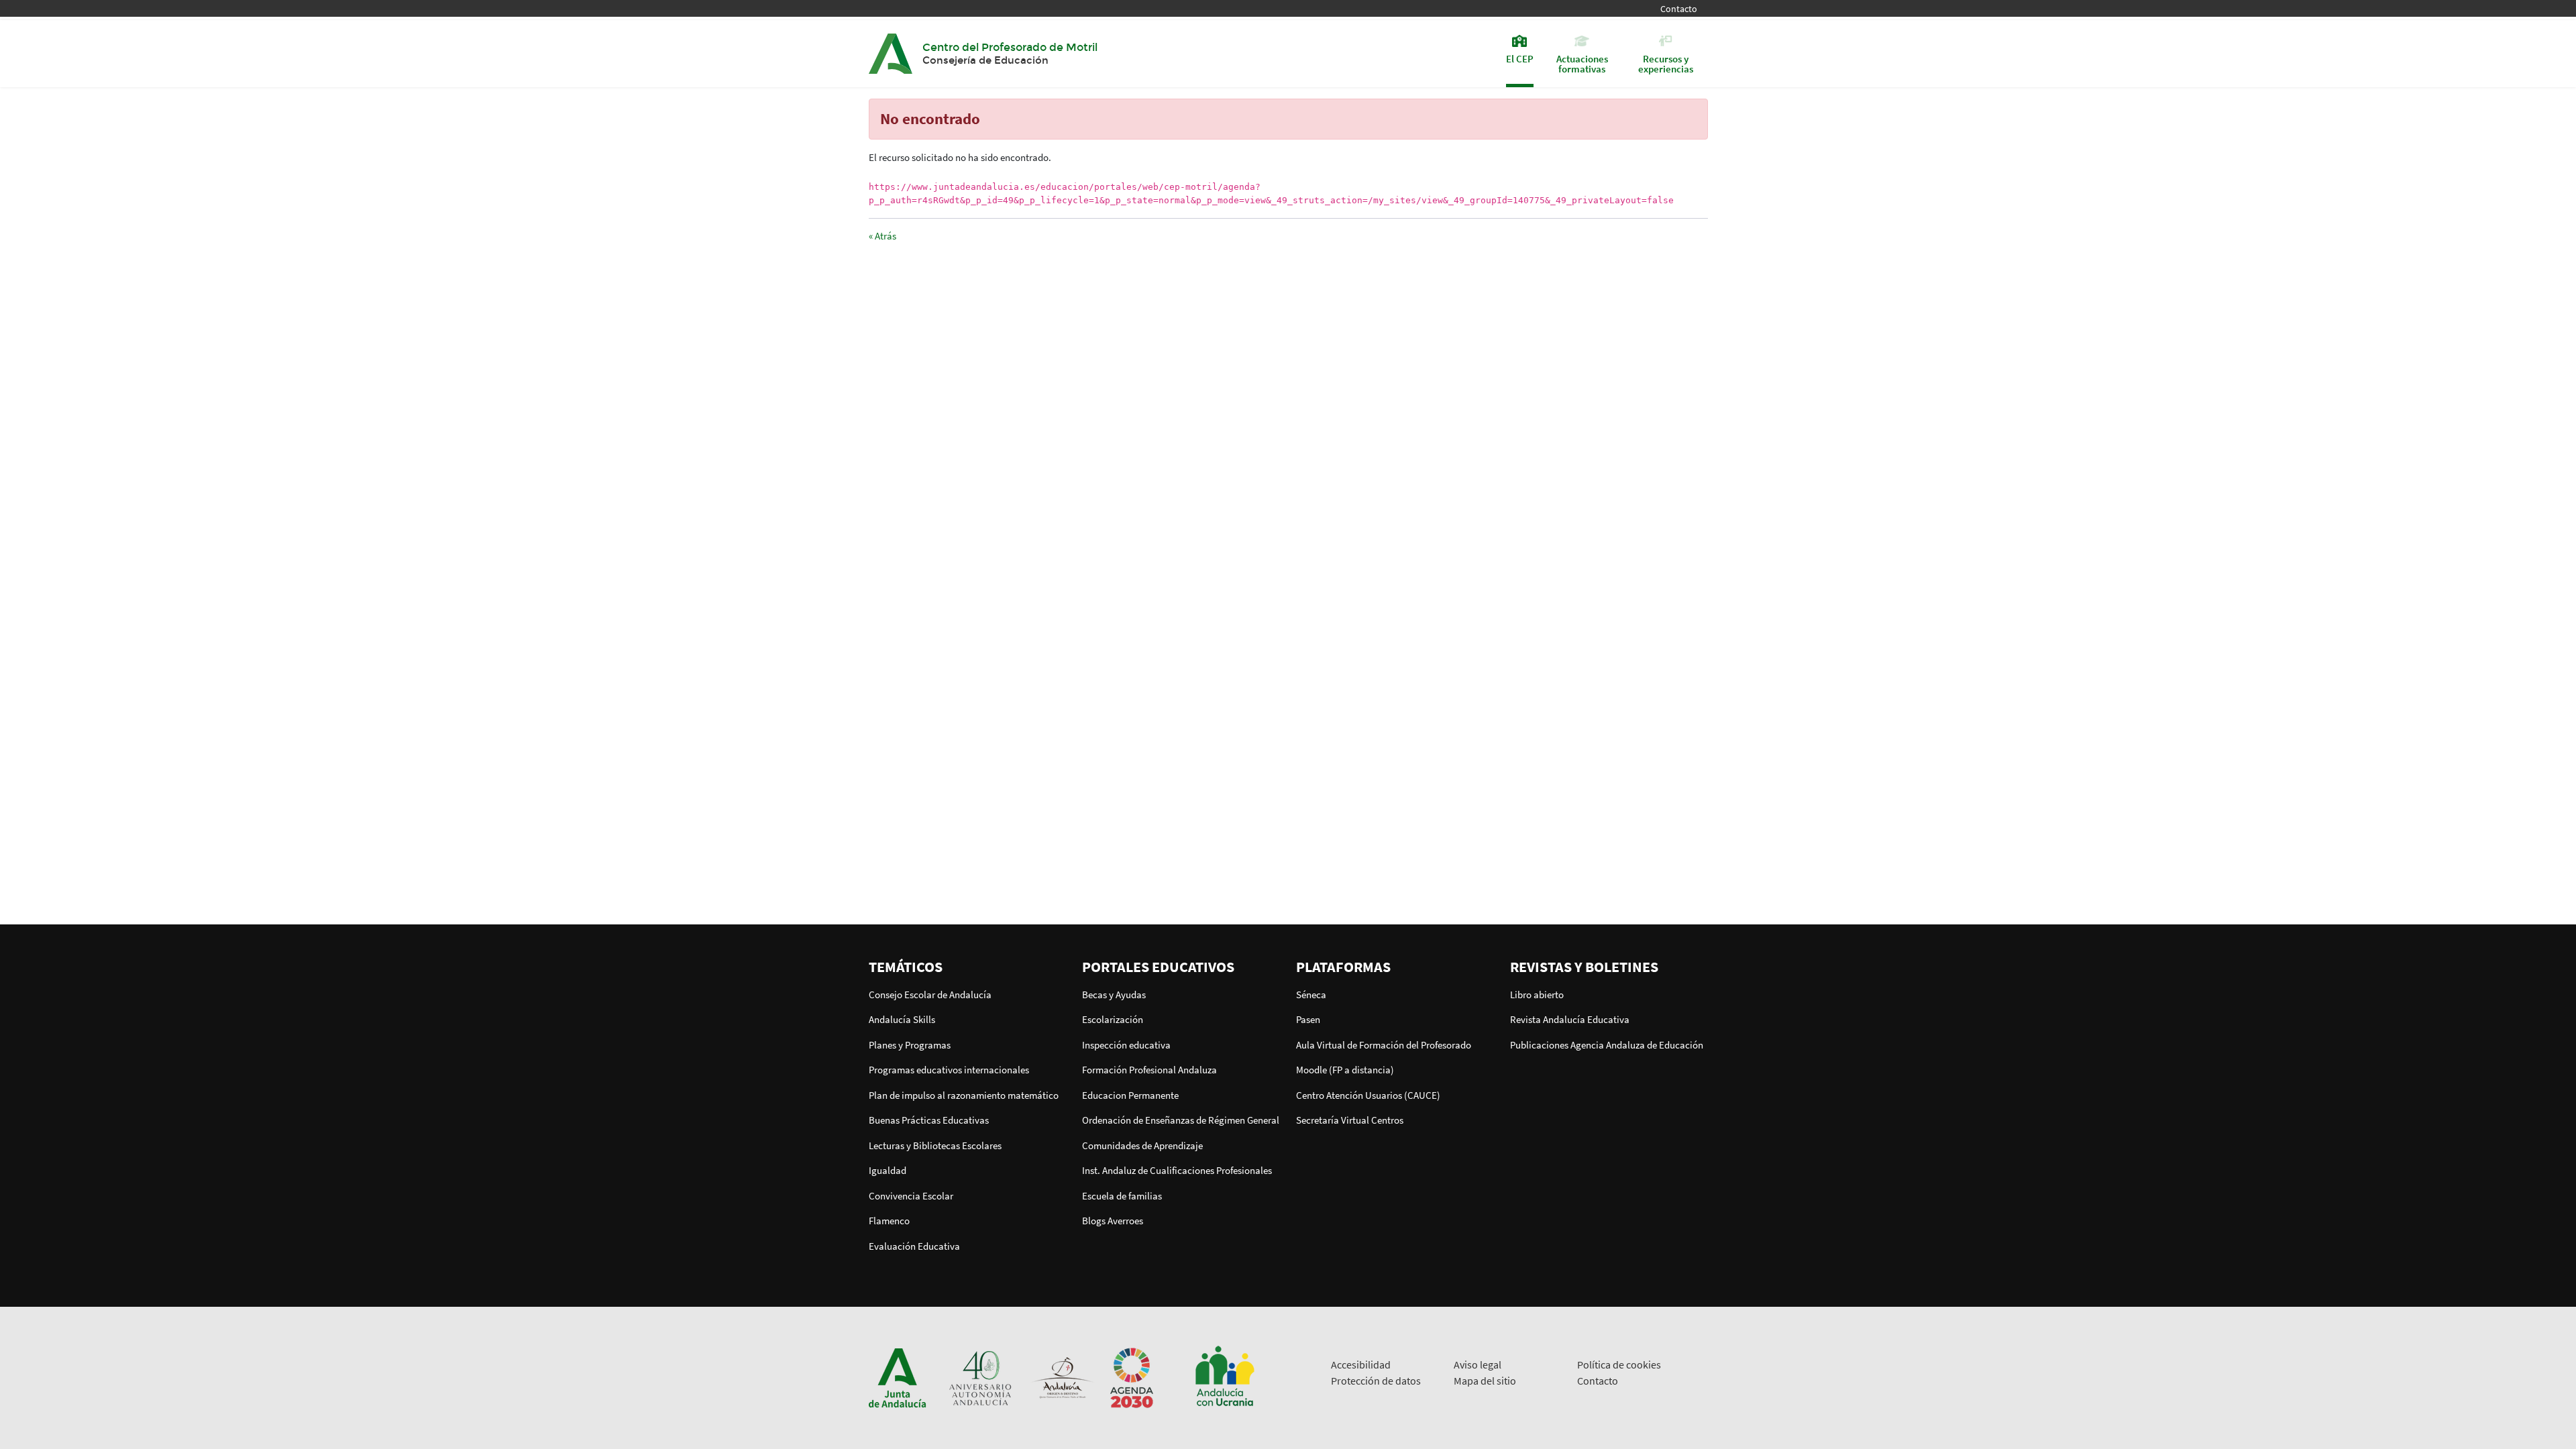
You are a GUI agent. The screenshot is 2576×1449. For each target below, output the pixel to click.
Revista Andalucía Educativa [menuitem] (1570, 1019)
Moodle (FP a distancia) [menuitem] (1345, 1070)
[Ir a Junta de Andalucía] (898, 1377)
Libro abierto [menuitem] (1537, 995)
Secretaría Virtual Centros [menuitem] (1350, 1120)
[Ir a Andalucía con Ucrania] (1224, 1377)
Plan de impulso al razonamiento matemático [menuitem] (964, 1095)
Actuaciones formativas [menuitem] (1582, 63)
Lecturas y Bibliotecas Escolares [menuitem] (935, 1145)
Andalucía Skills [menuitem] (902, 1019)
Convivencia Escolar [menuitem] (911, 1196)
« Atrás (882, 236)
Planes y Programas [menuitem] (910, 1045)
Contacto (1679, 9)
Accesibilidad (1361, 1364)
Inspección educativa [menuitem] (1126, 1045)
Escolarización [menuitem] (1113, 1019)
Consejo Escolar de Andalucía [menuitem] (930, 995)
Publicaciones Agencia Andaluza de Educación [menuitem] (1607, 1045)
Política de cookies (1619, 1364)
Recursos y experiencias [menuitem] (1666, 63)
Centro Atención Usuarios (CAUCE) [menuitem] (1368, 1095)
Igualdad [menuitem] (888, 1170)
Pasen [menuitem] (1308, 1019)
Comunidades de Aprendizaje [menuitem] (1142, 1145)
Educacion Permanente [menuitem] (1130, 1095)
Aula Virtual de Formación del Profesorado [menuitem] (1384, 1045)
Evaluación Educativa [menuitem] (914, 1246)
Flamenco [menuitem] (889, 1221)
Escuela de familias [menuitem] (1122, 1196)
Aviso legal (1478, 1364)
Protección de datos (1376, 1381)
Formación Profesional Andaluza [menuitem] (1149, 1070)
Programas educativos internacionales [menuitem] (949, 1070)
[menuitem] (968, 967)
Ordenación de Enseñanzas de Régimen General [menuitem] (1181, 1120)
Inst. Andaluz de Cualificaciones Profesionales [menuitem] (1177, 1170)
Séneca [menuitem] (1311, 995)
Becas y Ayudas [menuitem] (1114, 995)
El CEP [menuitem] (1520, 58)
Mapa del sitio (1485, 1381)
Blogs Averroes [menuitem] (1113, 1221)
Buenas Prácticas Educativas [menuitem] (929, 1120)
